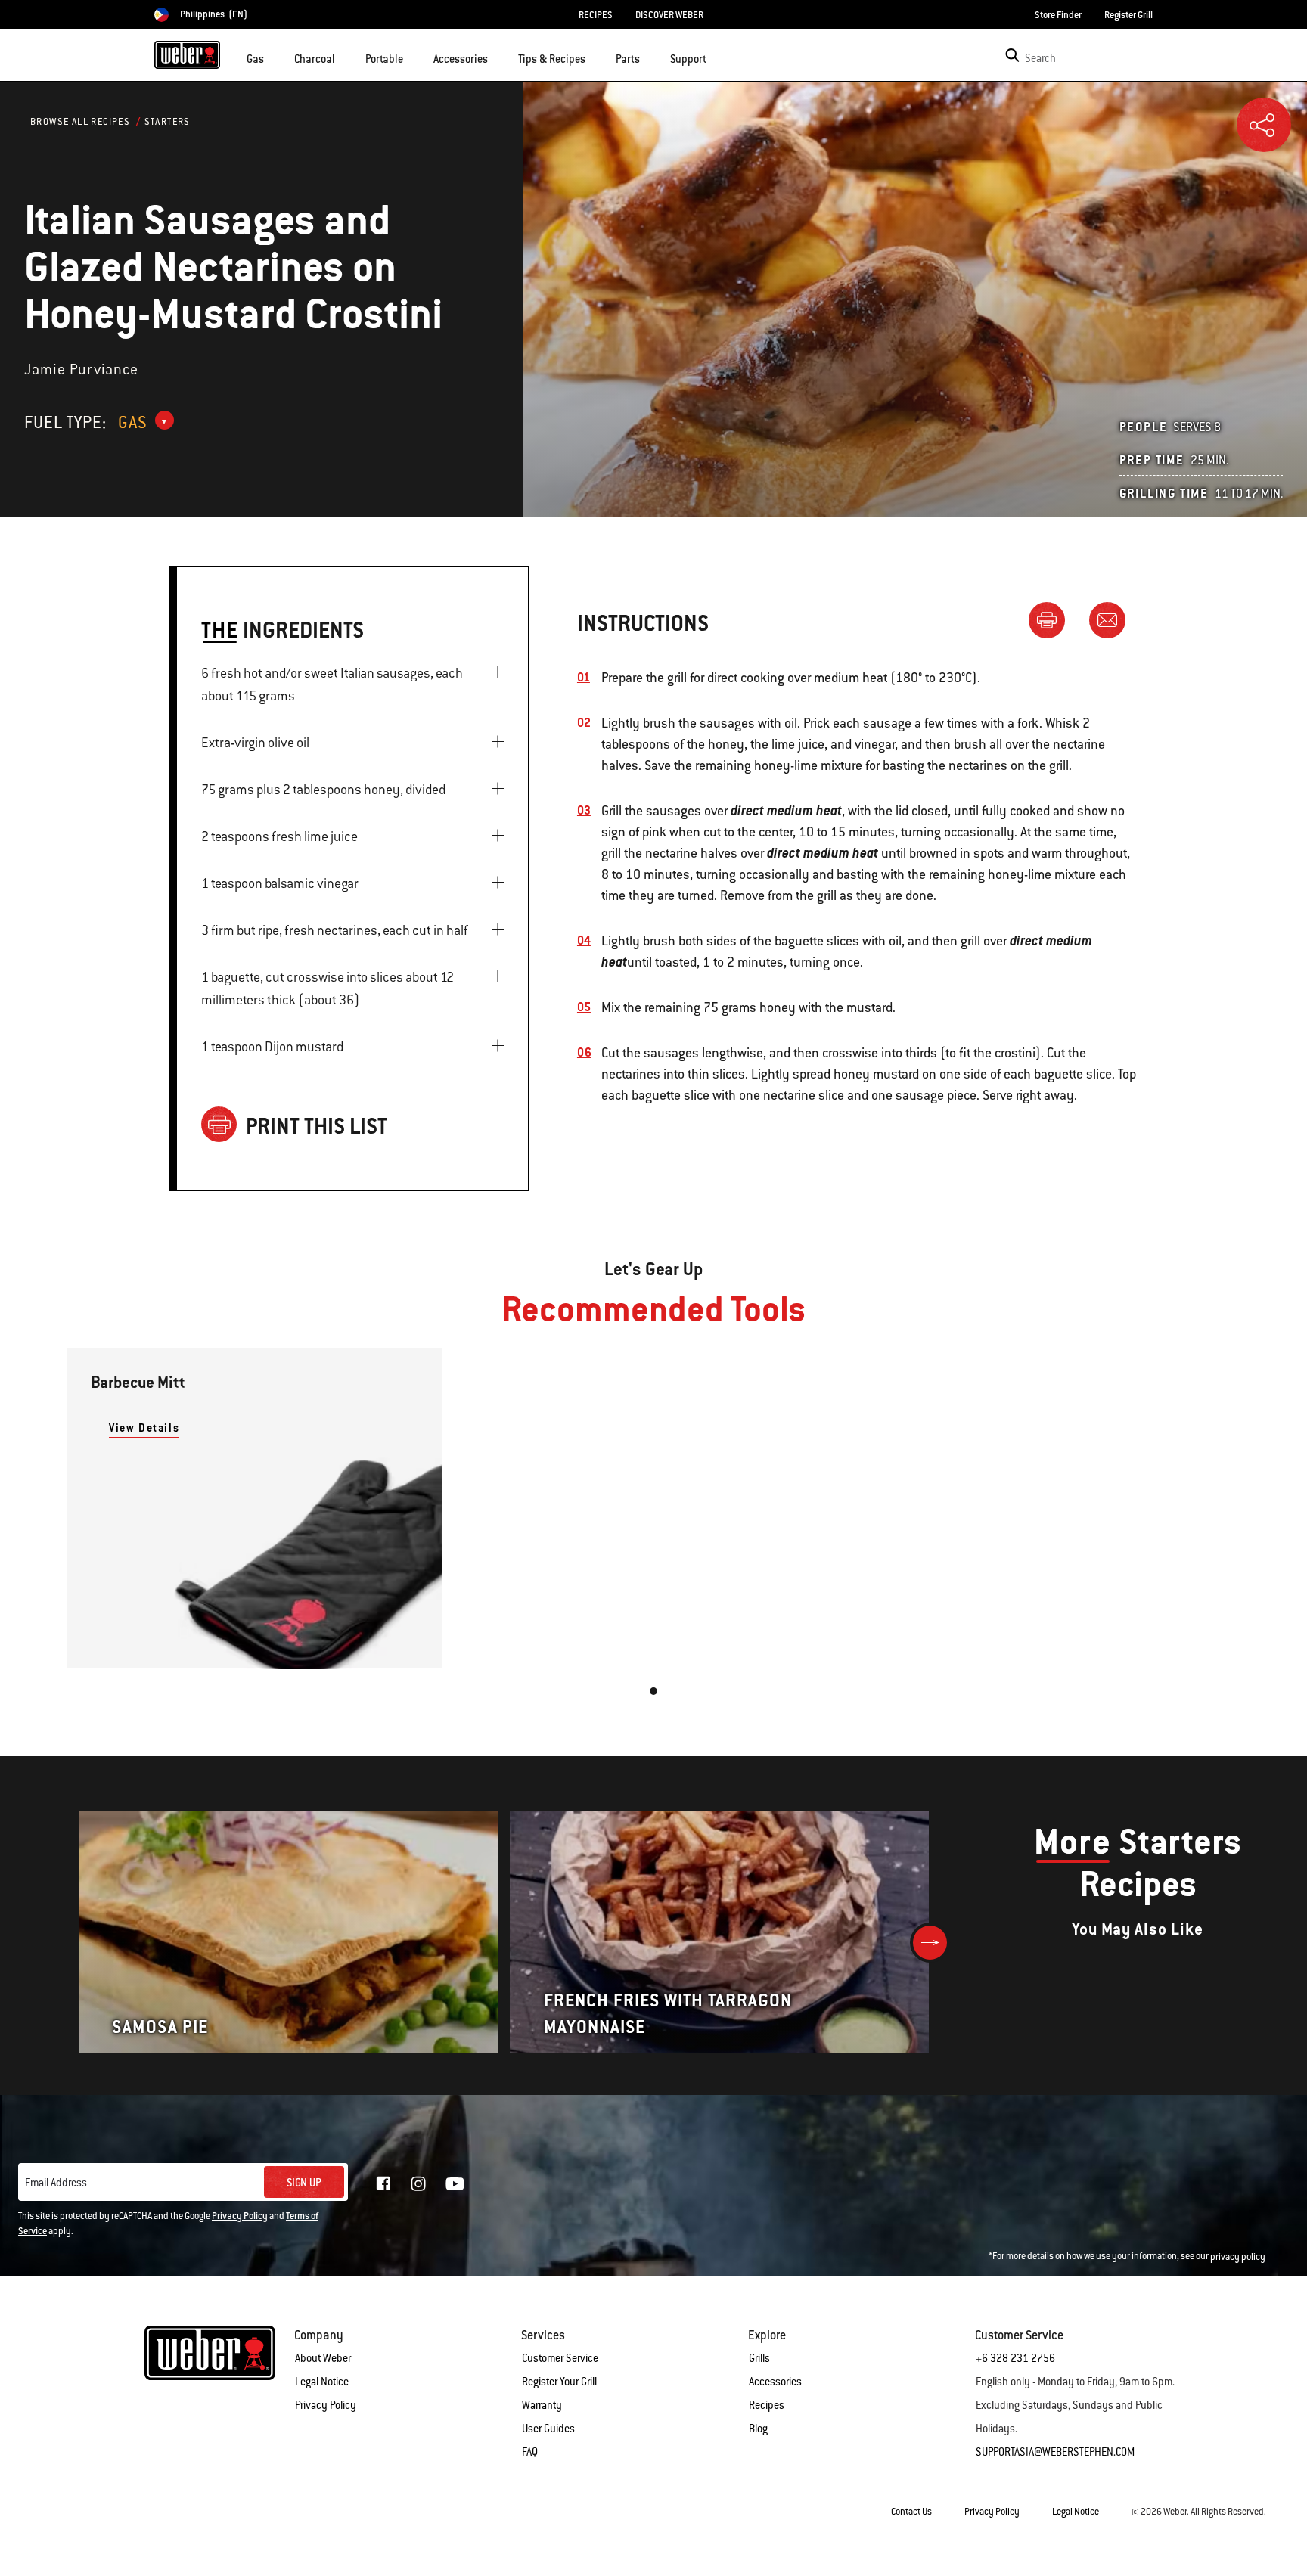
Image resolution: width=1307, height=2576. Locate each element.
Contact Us (911, 2512)
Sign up (304, 2183)
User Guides (548, 2429)
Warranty (542, 2405)
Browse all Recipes (80, 122)
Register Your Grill (559, 2382)
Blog (758, 2429)
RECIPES (596, 15)
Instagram (418, 2183)
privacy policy (1238, 2257)
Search (1040, 58)
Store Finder (1058, 15)
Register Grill (1128, 15)
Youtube (455, 2184)
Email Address (56, 2183)
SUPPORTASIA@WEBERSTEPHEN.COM (1055, 2452)
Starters (168, 122)
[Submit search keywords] (1012, 55)
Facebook (383, 2183)
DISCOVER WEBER (669, 15)
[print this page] (1053, 619)
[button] (273, 57)
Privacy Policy (240, 2216)
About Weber (323, 2358)
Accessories (775, 2382)
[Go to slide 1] (653, 1691)
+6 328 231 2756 (1015, 2358)
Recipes (767, 2405)
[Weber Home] (187, 54)
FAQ (530, 2452)
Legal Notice (322, 2382)
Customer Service (560, 2358)
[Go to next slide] (930, 1943)
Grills (759, 2358)
